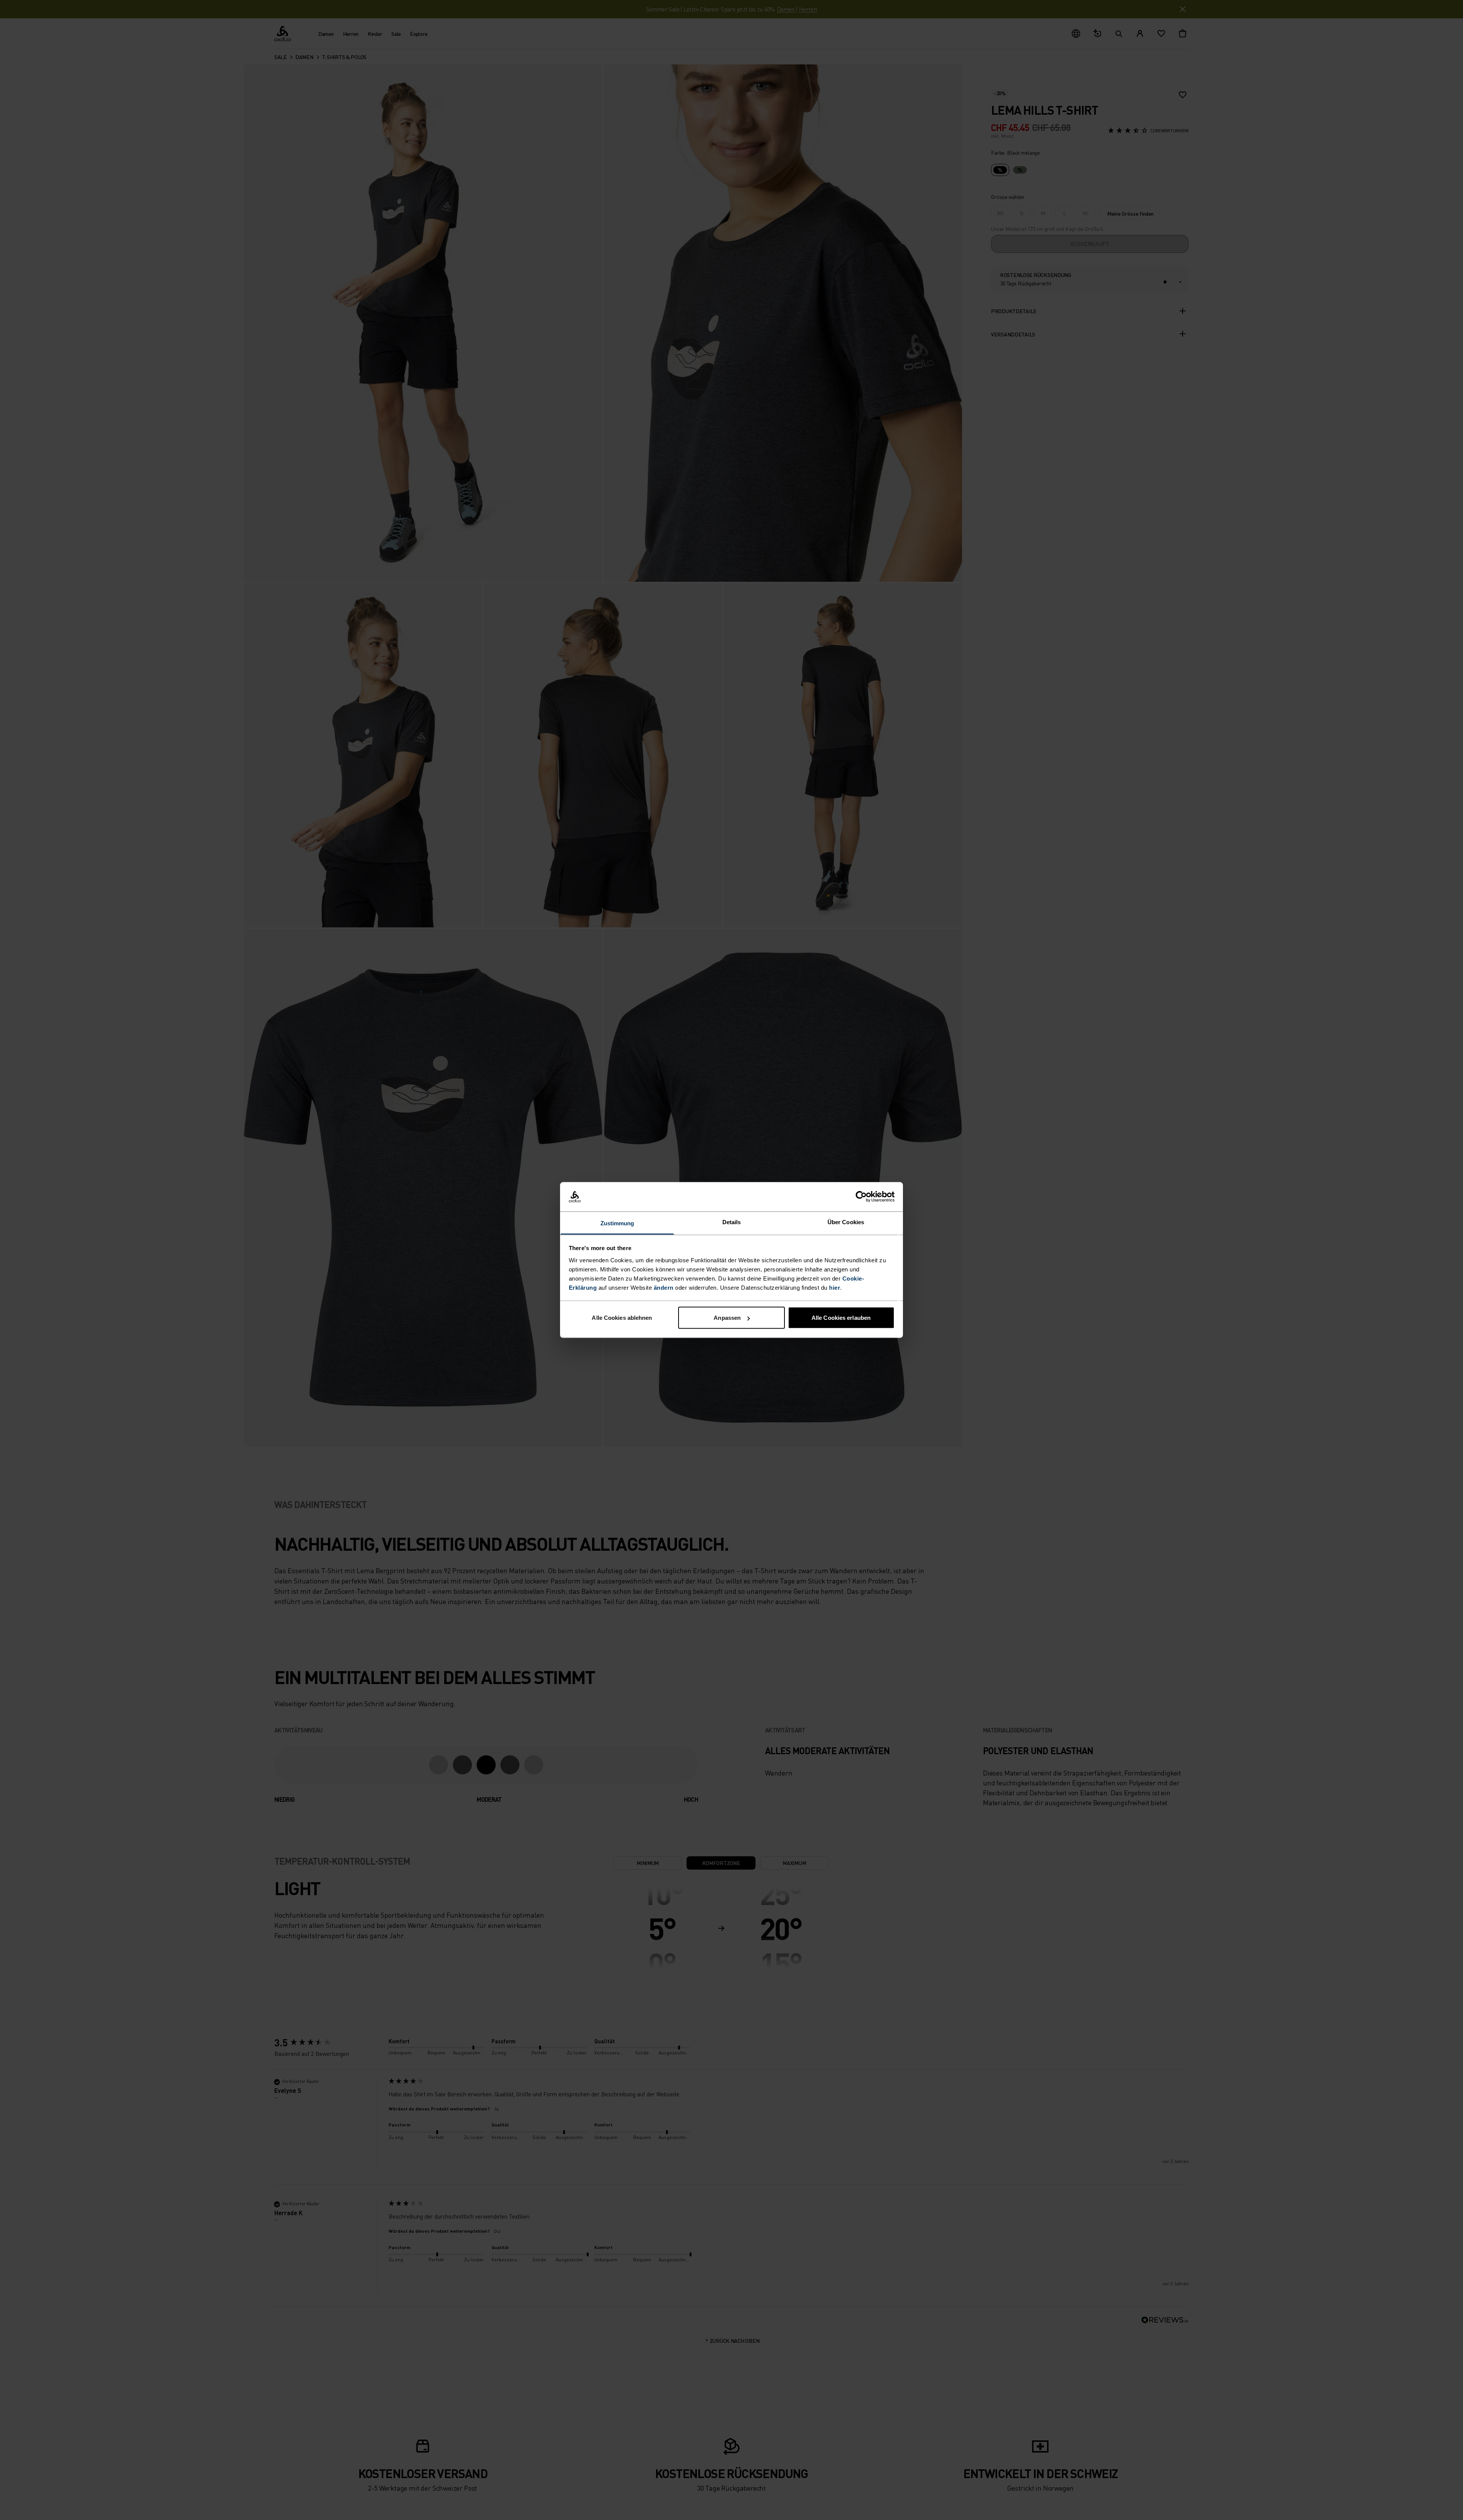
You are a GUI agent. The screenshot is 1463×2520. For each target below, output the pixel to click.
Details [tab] (732, 1222)
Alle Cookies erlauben (841, 1318)
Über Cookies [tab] (846, 1222)
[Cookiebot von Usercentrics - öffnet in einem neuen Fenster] (861, 1197)
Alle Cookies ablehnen (622, 1318)
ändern (664, 1287)
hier (835, 1287)
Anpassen (727, 1318)
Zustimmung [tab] (617, 1223)
